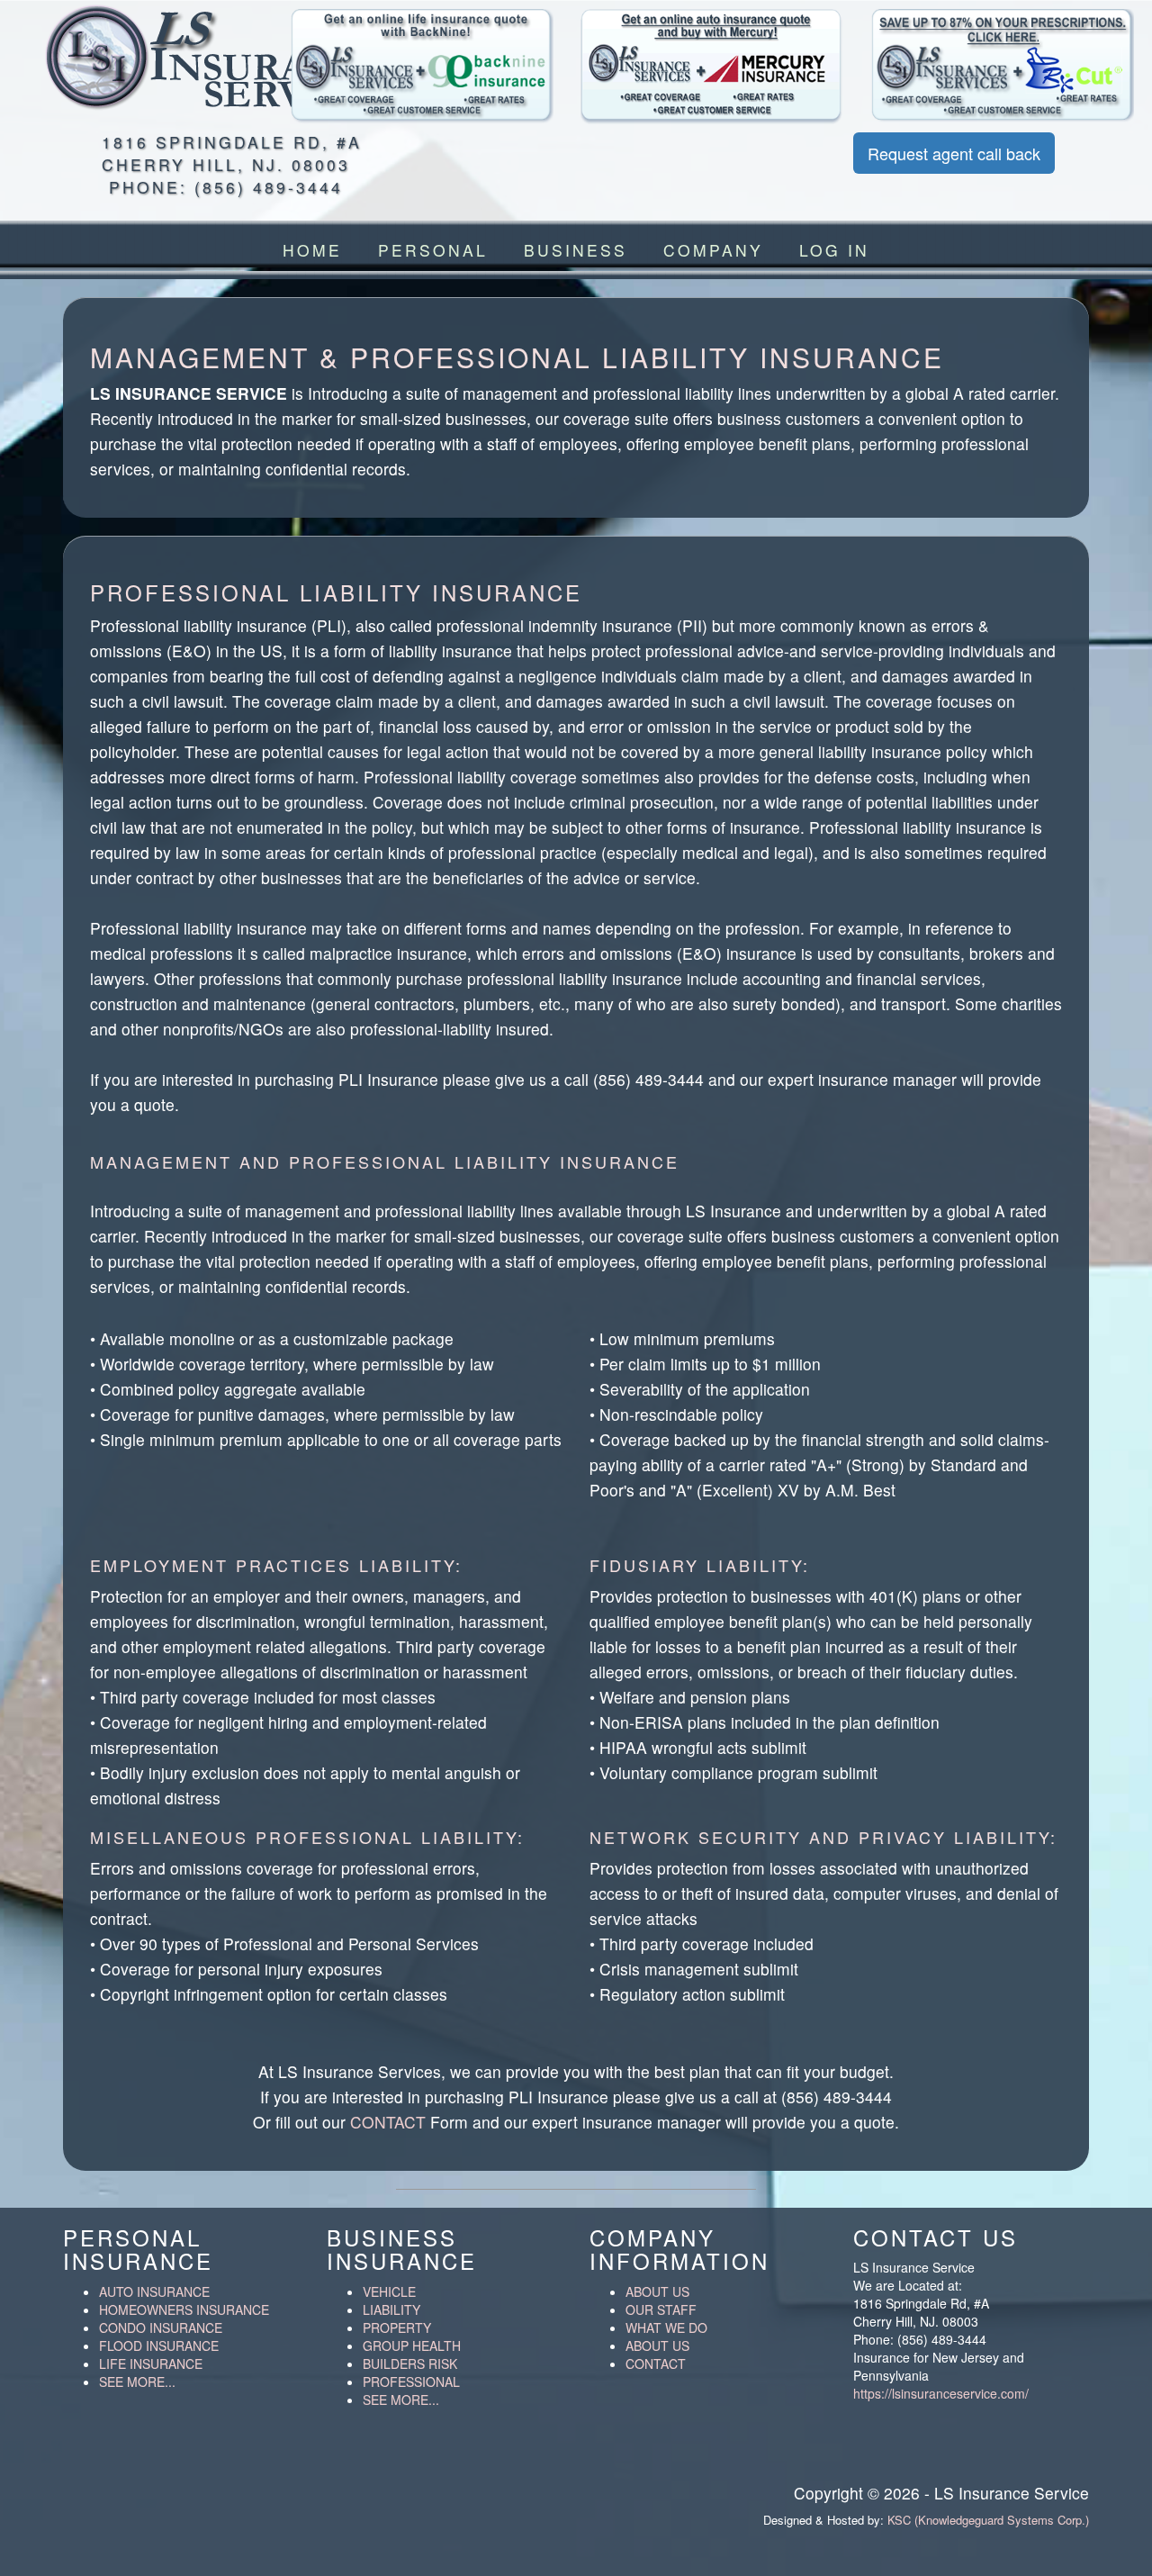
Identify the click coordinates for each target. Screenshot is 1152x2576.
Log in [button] (834, 250)
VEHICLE (389, 2291)
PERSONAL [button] (433, 250)
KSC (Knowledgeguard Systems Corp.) (988, 2520)
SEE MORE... (137, 2382)
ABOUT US (657, 2291)
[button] (423, 67)
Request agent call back (954, 153)
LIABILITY (391, 2309)
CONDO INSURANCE (161, 2327)
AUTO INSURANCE (154, 2291)
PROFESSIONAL (411, 2382)
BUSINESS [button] (576, 250)
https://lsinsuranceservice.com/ (941, 2393)
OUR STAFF (661, 2309)
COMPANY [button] (713, 250)
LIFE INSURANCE (151, 2364)
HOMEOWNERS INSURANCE (184, 2309)
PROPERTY (397, 2327)
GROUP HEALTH (412, 2346)
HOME (312, 250)
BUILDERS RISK (410, 2364)
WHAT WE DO (666, 2327)
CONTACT (388, 2122)
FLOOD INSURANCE (159, 2346)
